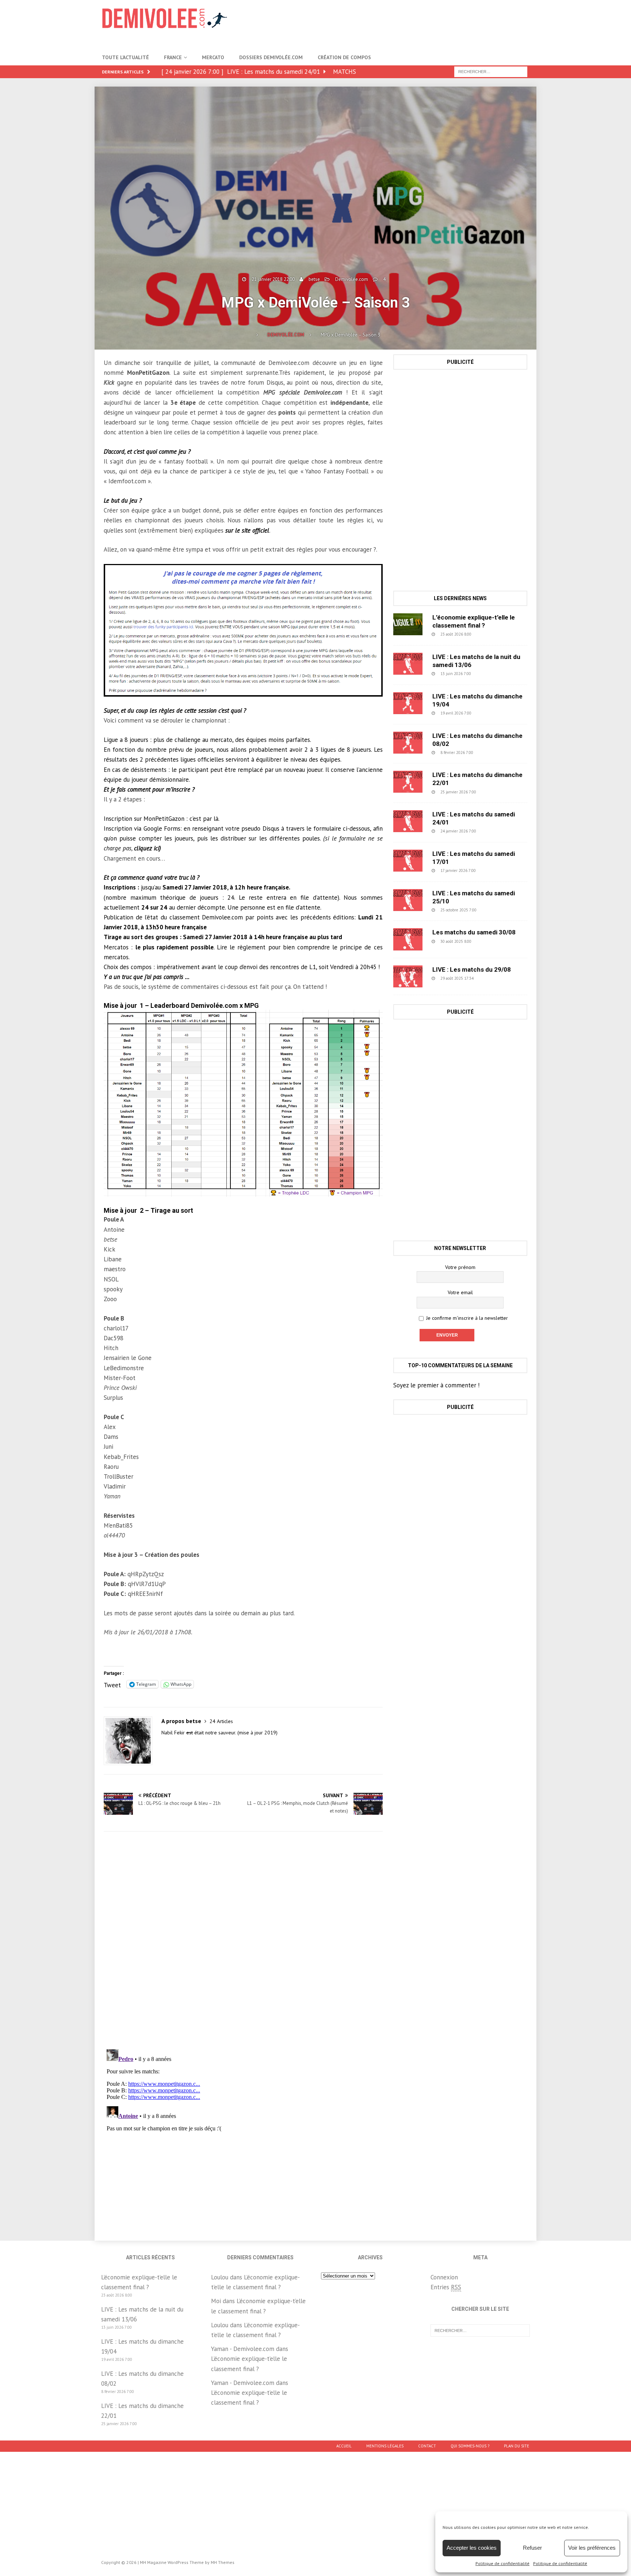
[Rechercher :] (491, 71)
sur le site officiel (247, 530)
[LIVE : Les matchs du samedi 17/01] (408, 861)
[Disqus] (243, 1940)
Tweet (112, 1684)
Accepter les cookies (472, 2548)
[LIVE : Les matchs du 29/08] (408, 976)
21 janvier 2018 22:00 (273, 279)
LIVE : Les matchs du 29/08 (472, 969)
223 (494, 792)
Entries (446, 2287)
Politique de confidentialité (502, 2563)
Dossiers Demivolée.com (271, 57)
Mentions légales (385, 2446)
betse (314, 279)
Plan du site (517, 2446)
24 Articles (221, 1721)
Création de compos (344, 57)
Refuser (532, 2548)
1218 (490, 941)
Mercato (213, 57)
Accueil (344, 2446)
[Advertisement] (396, 24)
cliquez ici (147, 848)
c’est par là (204, 819)
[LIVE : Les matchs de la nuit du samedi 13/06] (408, 664)
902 (489, 674)
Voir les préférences (592, 2548)
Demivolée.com (352, 279)
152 (493, 870)
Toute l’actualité (125, 57)
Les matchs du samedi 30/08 (474, 932)
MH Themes (223, 2562)
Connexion (444, 2277)
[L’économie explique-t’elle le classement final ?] (408, 624)
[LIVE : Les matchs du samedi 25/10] (408, 900)
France (173, 57)
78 (490, 978)
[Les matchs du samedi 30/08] (408, 939)
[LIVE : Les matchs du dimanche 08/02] (408, 743)
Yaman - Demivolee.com (243, 2349)
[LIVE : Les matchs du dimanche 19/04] (408, 703)
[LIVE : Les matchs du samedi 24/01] (408, 821)
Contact (427, 2446)
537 (489, 713)
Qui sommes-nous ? (470, 2446)
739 (491, 752)
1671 (495, 910)
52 (488, 634)
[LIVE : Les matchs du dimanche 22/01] (408, 782)
